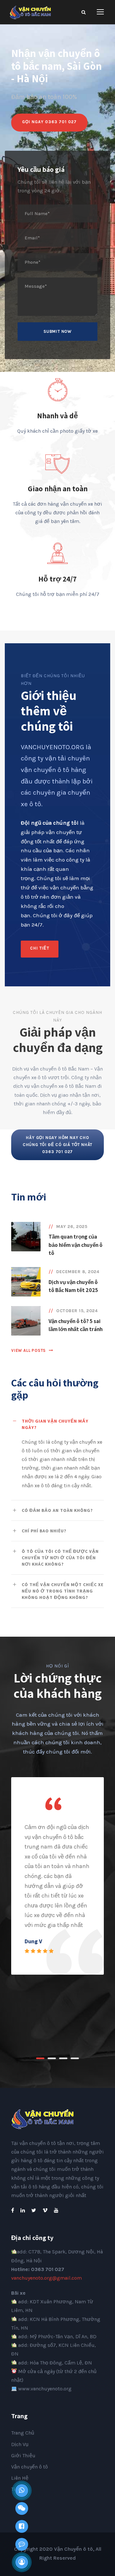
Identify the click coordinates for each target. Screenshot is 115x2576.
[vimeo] (45, 2210)
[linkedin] (23, 2210)
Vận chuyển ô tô (30, 2467)
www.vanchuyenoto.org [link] (45, 2389)
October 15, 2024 (77, 1311)
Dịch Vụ (20, 2444)
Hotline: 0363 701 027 (38, 2269)
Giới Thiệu (23, 2456)
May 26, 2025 (72, 1227)
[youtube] (56, 2210)
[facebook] (13, 2210)
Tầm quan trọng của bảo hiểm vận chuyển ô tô (76, 1245)
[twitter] (34, 2210)
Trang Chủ (23, 2433)
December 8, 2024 (78, 1272)
